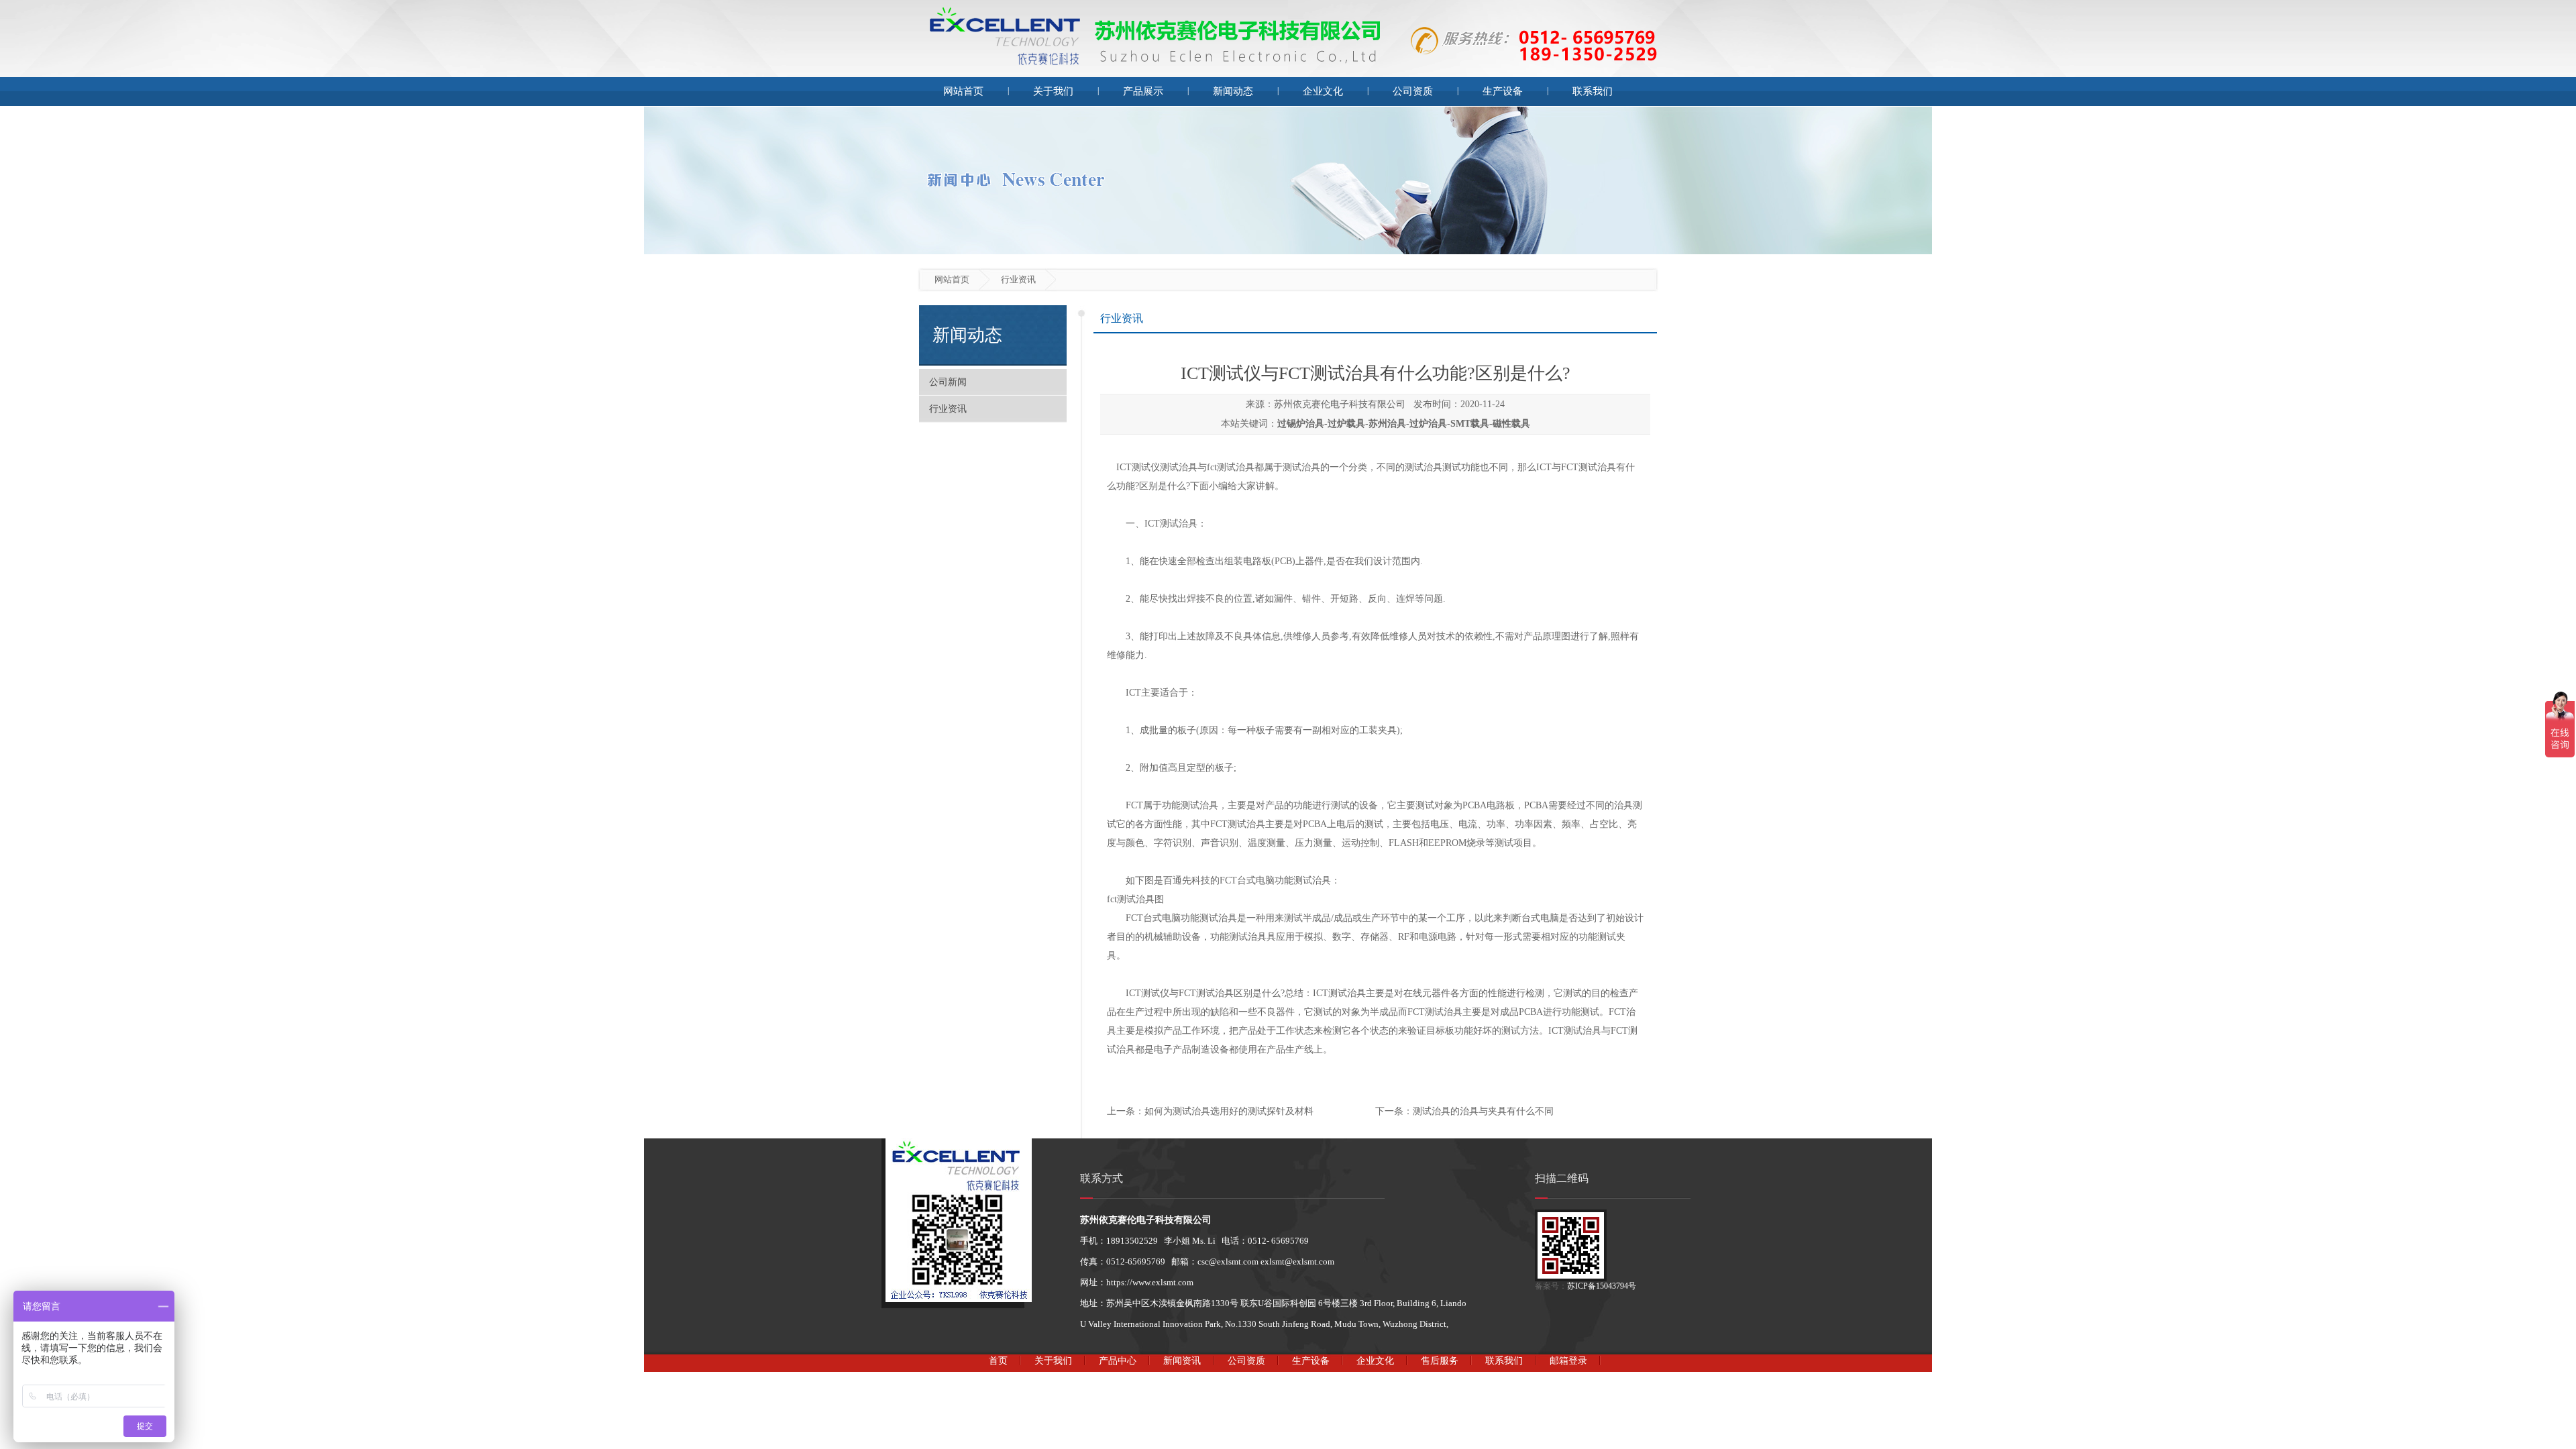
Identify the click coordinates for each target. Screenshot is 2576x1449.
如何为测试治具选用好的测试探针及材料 (1229, 1111)
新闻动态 (1233, 91)
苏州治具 (1387, 424)
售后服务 (1440, 1361)
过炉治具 (1428, 424)
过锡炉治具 (1301, 424)
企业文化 (1323, 91)
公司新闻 (948, 382)
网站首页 (963, 91)
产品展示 (1143, 91)
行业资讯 (948, 409)
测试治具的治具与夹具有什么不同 (1483, 1111)
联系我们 (1593, 91)
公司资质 (1413, 91)
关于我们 (1053, 91)
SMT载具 (1470, 424)
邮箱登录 (1568, 1361)
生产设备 (1503, 91)
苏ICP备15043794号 (1602, 1286)
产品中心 (1118, 1361)
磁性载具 (1511, 424)
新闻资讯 (1182, 1361)
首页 (998, 1361)
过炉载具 (1346, 424)
